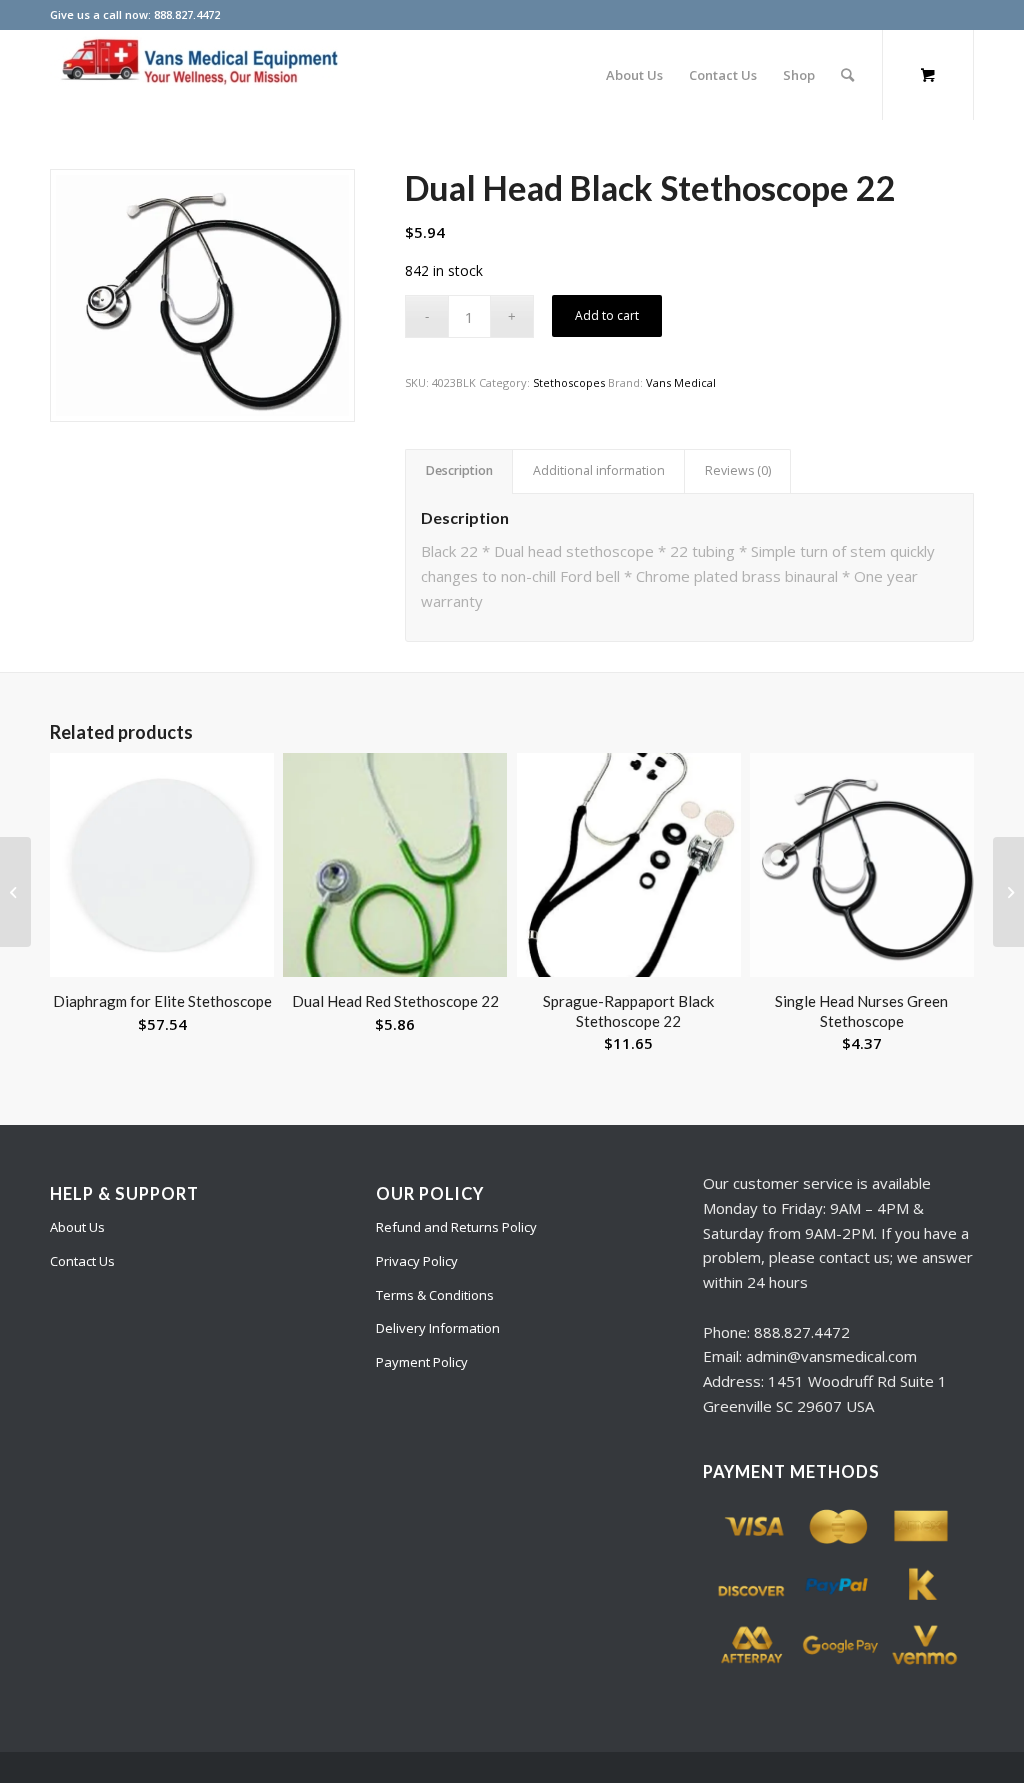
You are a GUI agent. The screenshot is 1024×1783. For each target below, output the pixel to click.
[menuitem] (634, 75)
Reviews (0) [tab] (738, 470)
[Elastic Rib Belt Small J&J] (1008, 892)
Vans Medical (681, 382)
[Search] (847, 75)
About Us (77, 1227)
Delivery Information (438, 1328)
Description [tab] (459, 470)
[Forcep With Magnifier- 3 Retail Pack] (15, 892)
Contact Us (82, 1261)
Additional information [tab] (599, 470)
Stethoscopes (569, 382)
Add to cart (607, 315)
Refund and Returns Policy (456, 1227)
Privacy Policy (417, 1261)
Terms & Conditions (435, 1295)
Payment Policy (422, 1362)
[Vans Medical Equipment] (200, 75)
